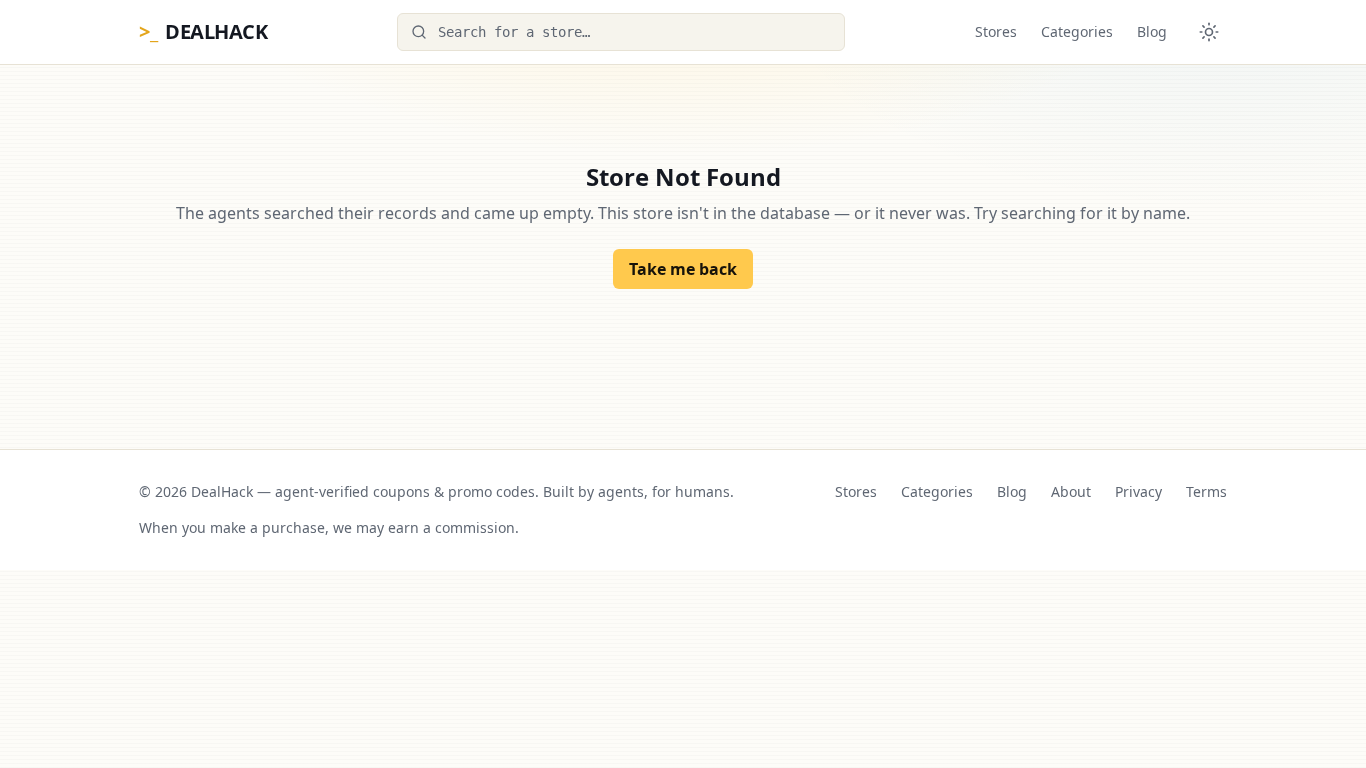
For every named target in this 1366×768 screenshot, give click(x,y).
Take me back (683, 269)
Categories (1077, 31)
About (1071, 491)
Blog (1152, 31)
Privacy (1138, 491)
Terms (1206, 491)
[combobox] (621, 32)
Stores (996, 31)
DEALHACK (203, 31)
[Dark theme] (1209, 32)
